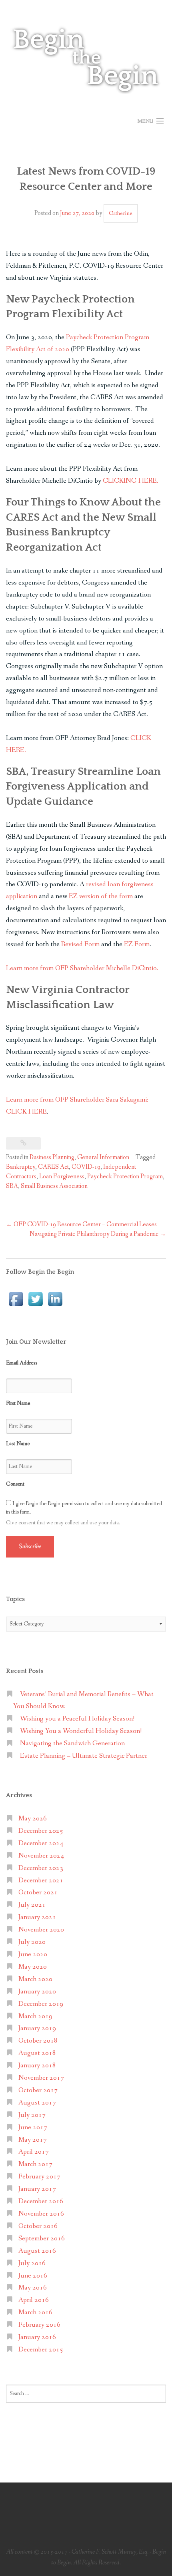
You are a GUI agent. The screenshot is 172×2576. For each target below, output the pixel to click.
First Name (18, 1403)
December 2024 (41, 1843)
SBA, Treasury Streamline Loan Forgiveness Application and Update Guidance (83, 787)
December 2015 (41, 2350)
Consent (15, 1484)
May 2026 (33, 1819)
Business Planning (52, 1157)
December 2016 (41, 2201)
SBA (12, 1186)
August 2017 (37, 2103)
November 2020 (41, 1930)
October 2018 (38, 2041)
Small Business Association (54, 1186)
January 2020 (37, 1992)
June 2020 (33, 1954)
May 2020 (33, 1967)
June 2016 (33, 2276)
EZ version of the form (101, 896)
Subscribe (30, 1547)
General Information (103, 1157)
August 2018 (37, 2053)
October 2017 (38, 2090)
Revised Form (80, 944)
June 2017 (33, 2127)
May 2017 (33, 2140)
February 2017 (39, 2177)
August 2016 (37, 2251)
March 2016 (35, 2312)
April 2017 (34, 2152)
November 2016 (41, 2214)
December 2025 (41, 1831)
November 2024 (41, 1856)
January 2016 (37, 2337)
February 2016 (39, 2325)
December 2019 (41, 2004)
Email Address (22, 1363)
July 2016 (32, 2263)
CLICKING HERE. (131, 481)
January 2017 (37, 2189)
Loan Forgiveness (62, 1177)
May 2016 (33, 2288)
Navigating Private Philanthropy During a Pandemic (98, 1234)
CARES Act (53, 1167)
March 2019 (35, 2016)
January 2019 (37, 2028)
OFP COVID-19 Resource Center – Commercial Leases (81, 1224)
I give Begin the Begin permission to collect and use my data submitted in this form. (84, 1508)
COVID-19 (86, 1167)
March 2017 (35, 2164)
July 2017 (32, 2115)
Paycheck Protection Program (125, 1177)
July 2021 (32, 1905)
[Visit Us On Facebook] (16, 1298)
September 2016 (42, 2239)
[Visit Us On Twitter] (35, 1298)
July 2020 (32, 1942)
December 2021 (41, 1881)
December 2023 (41, 1868)
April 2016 (34, 2300)
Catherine (121, 213)
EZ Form (137, 944)
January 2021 (37, 1917)
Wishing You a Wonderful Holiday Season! (81, 1731)
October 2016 (38, 2226)
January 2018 (37, 2066)
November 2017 (41, 2078)
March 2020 (35, 1979)
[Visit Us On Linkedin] (55, 1298)
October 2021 (38, 1893)
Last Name (18, 1444)
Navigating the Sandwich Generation (72, 1744)
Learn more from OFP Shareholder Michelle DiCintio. (82, 968)
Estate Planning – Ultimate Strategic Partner (84, 1756)
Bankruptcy (21, 1167)
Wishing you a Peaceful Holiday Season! (77, 1719)
